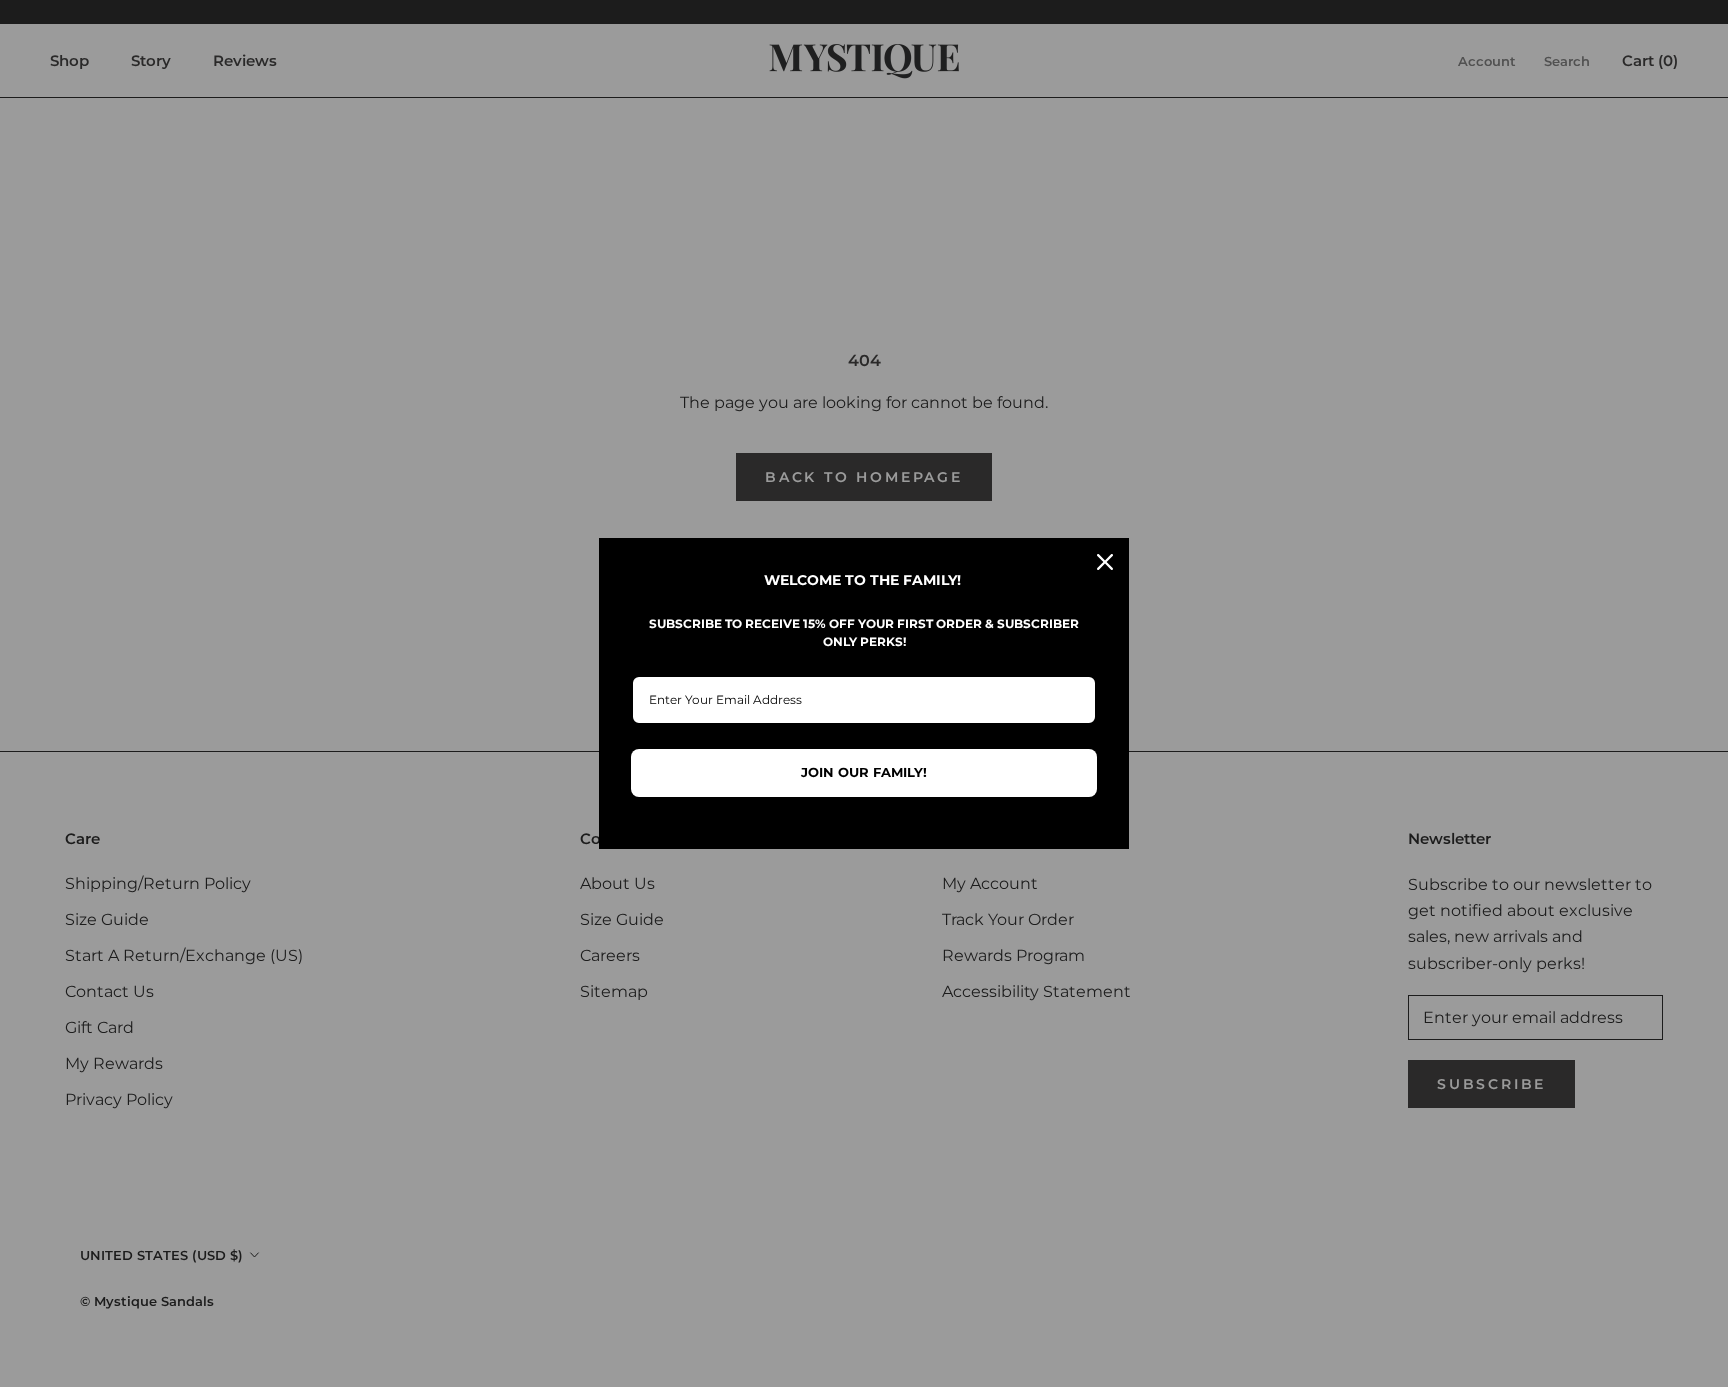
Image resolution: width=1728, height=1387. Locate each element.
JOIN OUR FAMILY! (864, 772)
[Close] (1105, 562)
